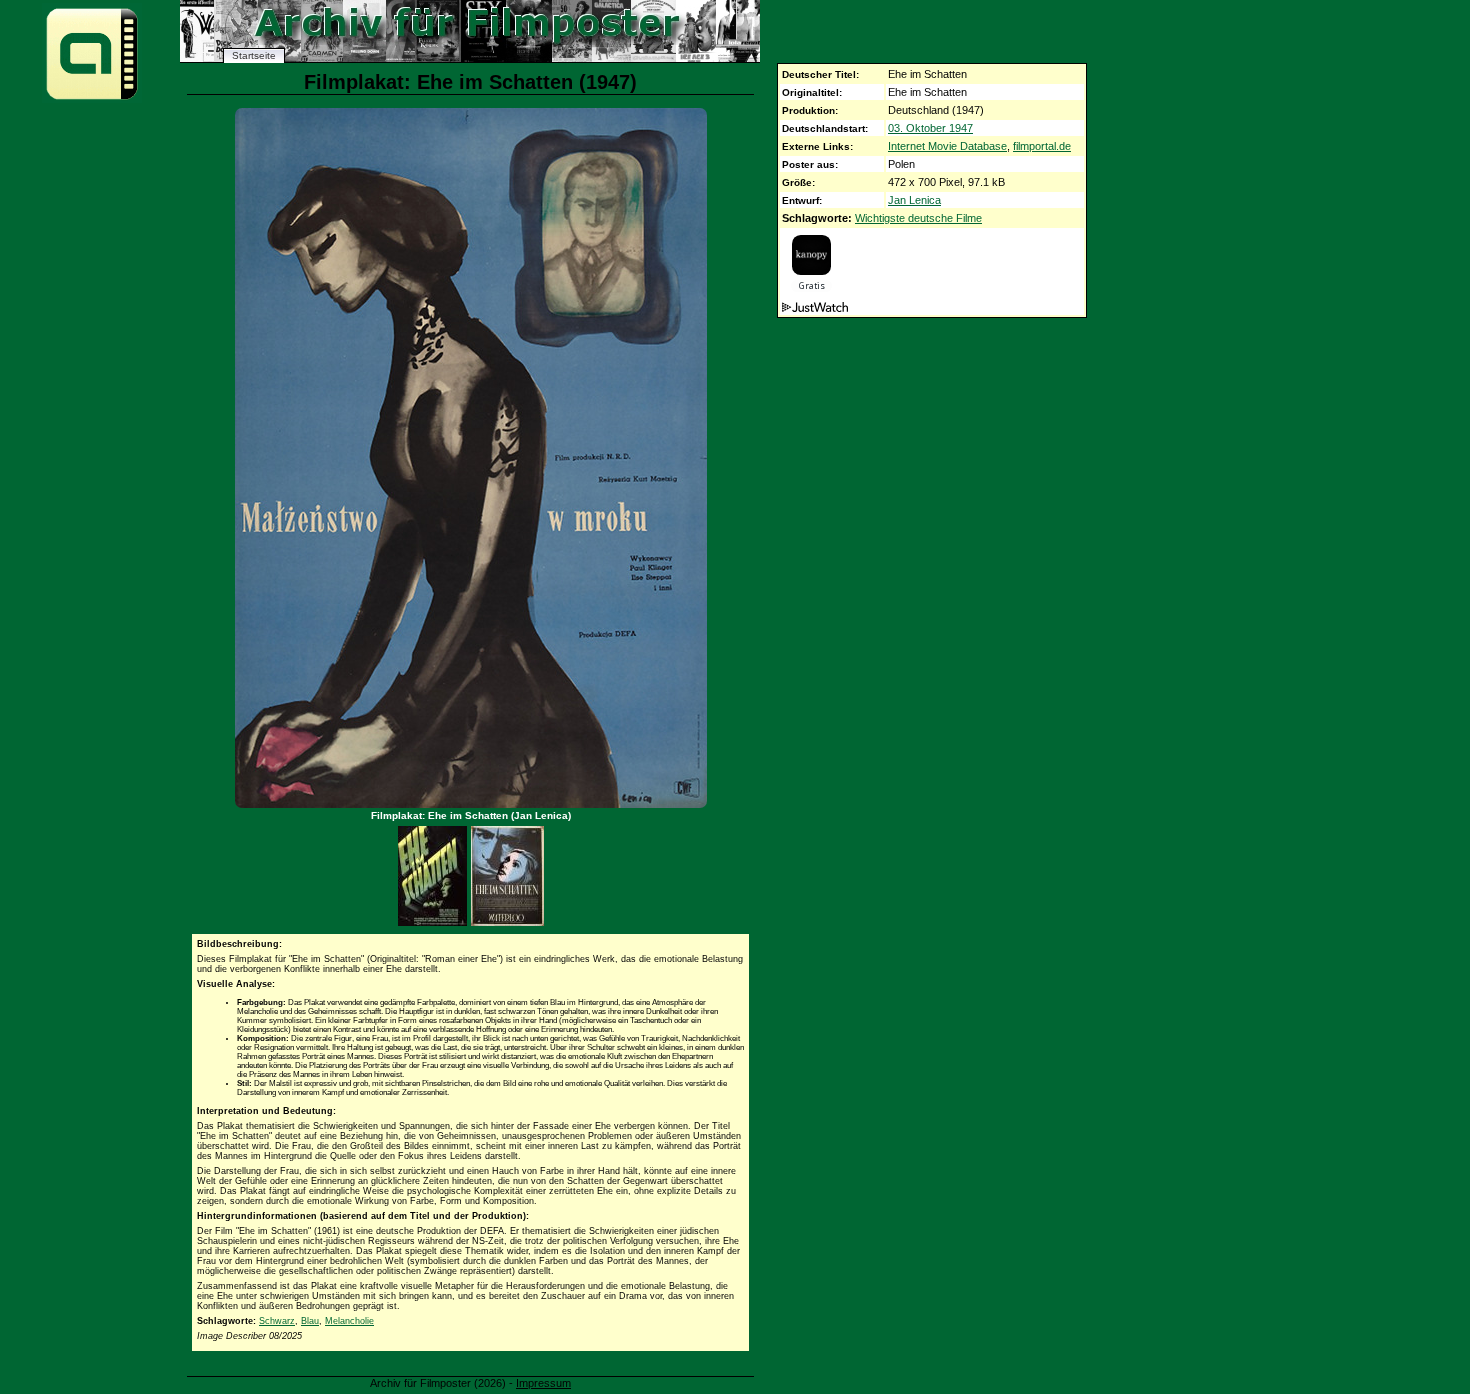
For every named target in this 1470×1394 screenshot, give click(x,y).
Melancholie (349, 1321)
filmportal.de (1042, 146)
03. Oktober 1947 (930, 128)
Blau (310, 1321)
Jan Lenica (914, 200)
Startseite (254, 55)
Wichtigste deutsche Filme (918, 218)
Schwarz (277, 1321)
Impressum (543, 1383)
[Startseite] (92, 98)
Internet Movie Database (947, 146)
